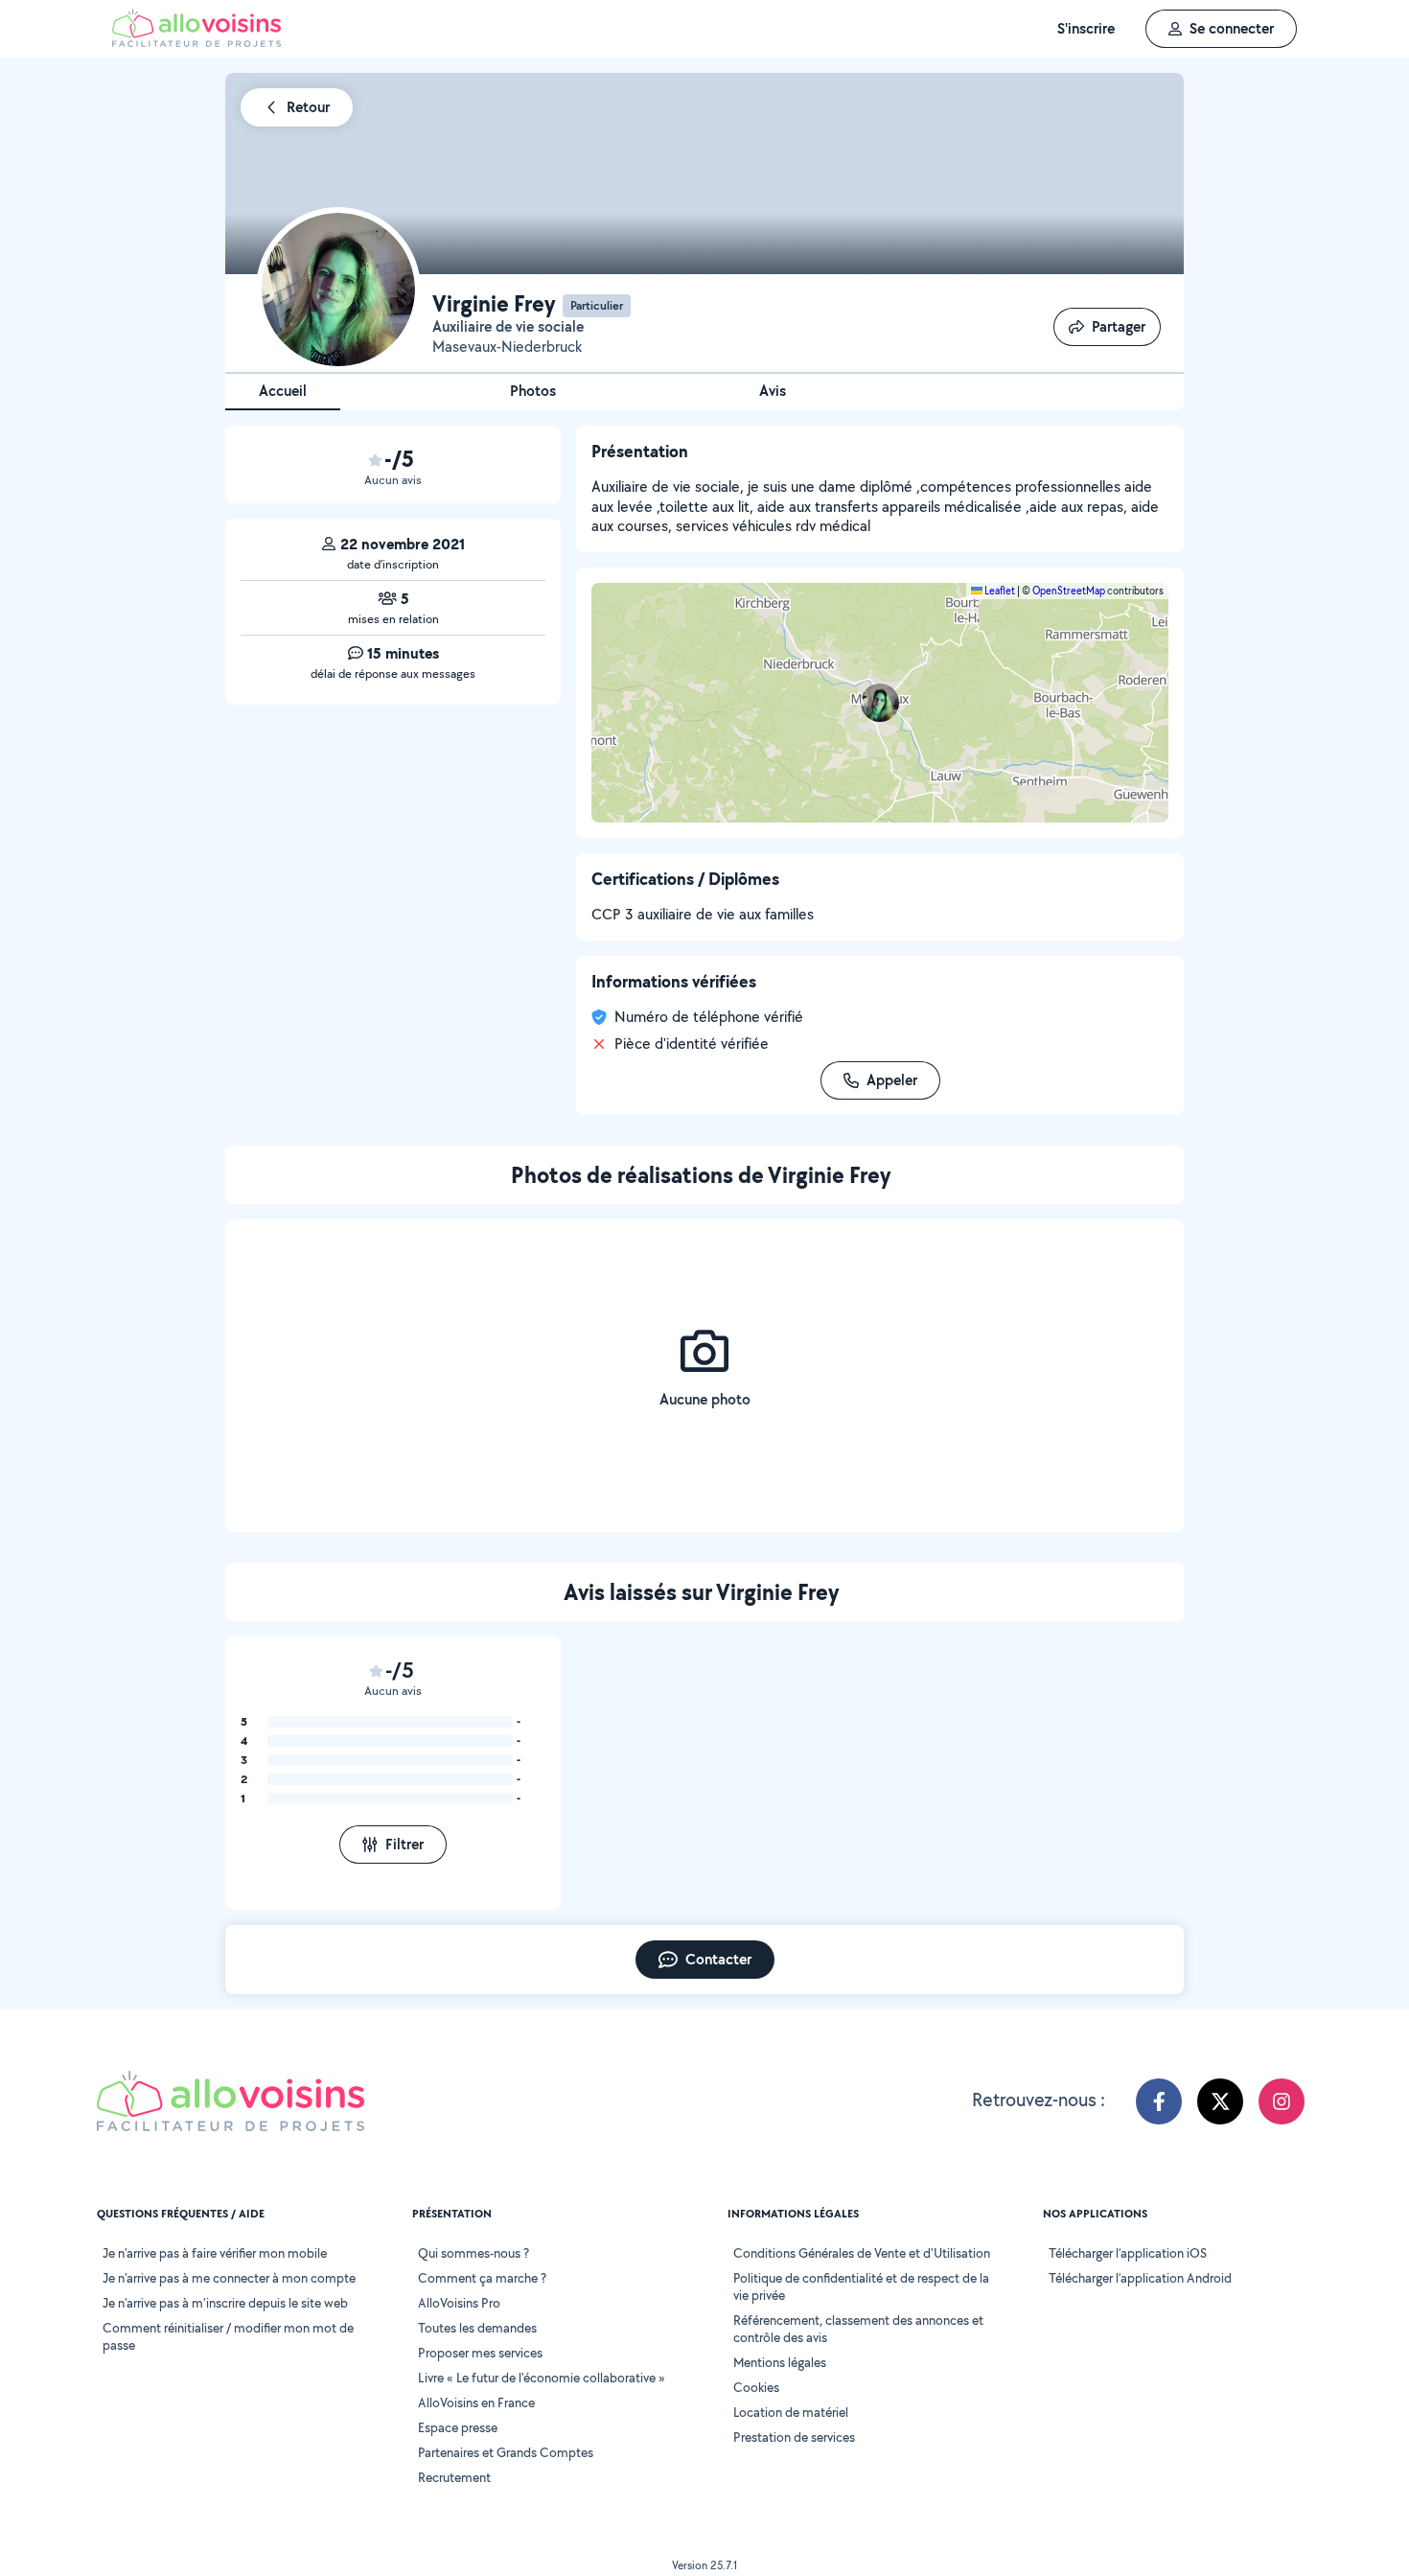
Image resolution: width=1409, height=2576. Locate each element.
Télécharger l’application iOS (1128, 2253)
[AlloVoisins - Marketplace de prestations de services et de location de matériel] (196, 42)
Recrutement (454, 2477)
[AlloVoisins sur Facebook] (1159, 2101)
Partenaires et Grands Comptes (506, 2452)
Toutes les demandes (477, 2328)
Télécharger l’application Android (1140, 2278)
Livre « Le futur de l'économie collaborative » (542, 2378)
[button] (880, 703)
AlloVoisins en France (476, 2402)
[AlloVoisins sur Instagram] (1282, 2101)
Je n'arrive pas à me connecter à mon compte (229, 2278)
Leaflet (999, 591)
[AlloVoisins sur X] (1220, 2101)
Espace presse (458, 2427)
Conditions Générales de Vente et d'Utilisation (862, 2253)
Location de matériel (791, 2412)
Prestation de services (794, 2437)
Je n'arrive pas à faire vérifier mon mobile (215, 2253)
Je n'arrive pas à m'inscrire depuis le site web (225, 2303)
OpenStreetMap (1069, 591)
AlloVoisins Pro (459, 2303)
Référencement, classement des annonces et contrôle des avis (858, 2329)
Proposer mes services (480, 2353)
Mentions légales (780, 2362)
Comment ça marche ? (482, 2278)
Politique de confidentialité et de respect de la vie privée (861, 2286)
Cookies (756, 2387)
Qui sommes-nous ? (474, 2253)
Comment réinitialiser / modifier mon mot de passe (228, 2336)
